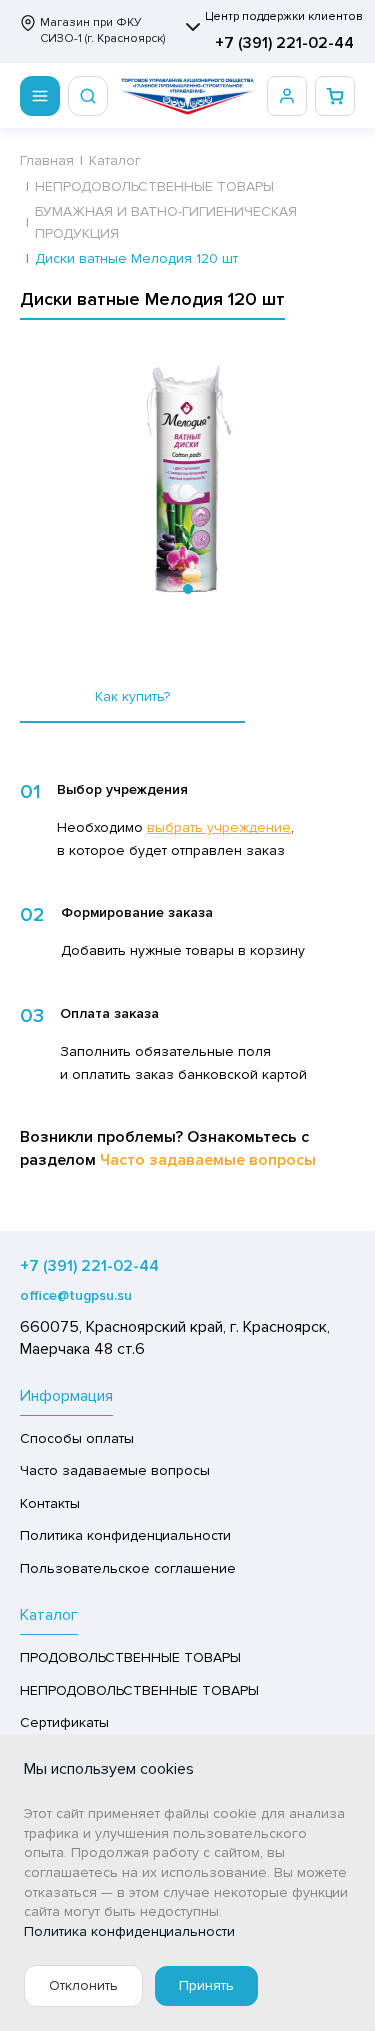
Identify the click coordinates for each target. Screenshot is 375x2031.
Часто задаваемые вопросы (208, 1160)
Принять (206, 1985)
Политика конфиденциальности (125, 1535)
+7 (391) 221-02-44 (284, 43)
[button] (188, 589)
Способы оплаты (77, 1438)
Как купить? (132, 696)
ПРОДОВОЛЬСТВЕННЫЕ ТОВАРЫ (130, 1657)
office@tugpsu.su (76, 1295)
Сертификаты (64, 1722)
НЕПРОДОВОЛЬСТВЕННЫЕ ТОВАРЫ (139, 1690)
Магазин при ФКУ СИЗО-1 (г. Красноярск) (102, 30)
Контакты (50, 1503)
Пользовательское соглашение (128, 1568)
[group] (187, 479)
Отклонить (83, 1985)
